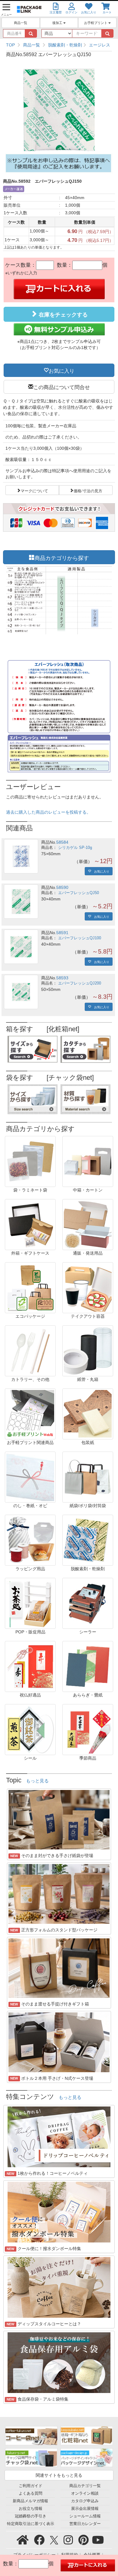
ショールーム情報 (85, 2516)
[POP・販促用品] (30, 1603)
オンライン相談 (85, 2493)
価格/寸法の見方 (88, 490)
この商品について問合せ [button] (62, 387)
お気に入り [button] (62, 370)
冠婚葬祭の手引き (31, 2516)
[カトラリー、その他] (30, 1351)
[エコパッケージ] (30, 1287)
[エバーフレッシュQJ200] (21, 992)
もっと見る (37, 1781)
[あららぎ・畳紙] (88, 1666)
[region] (59, 45)
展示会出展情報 (85, 2509)
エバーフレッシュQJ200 (80, 983)
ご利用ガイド (31, 2486)
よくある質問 (31, 2493)
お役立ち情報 (31, 2509)
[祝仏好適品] (30, 1666)
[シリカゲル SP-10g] (21, 856)
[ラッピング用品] (30, 1540)
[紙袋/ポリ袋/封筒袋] (88, 1477)
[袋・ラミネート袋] (30, 1161)
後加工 (58, 23)
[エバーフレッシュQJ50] (21, 902)
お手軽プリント (96, 23)
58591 (62, 933)
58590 (62, 887)
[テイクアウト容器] (88, 1287)
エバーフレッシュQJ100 (80, 938)
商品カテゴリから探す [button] (62, 557)
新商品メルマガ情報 (30, 2501)
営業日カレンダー (85, 2524)
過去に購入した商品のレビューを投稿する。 (48, 812)
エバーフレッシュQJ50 (79, 893)
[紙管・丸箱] (88, 1351)
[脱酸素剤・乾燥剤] (88, 1540)
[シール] (30, 1729)
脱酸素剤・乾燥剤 (65, 45)
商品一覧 (21, 23)
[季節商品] (88, 1729)
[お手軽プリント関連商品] (30, 1414)
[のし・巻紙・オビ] (30, 1477)
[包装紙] (88, 1414)
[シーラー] (88, 1603)
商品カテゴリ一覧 (85, 2486)
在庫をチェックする (62, 315)
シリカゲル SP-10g (75, 848)
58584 (62, 842)
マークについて (34, 490)
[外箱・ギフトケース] (30, 1224)
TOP (10, 45)
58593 (62, 978)
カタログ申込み (85, 2501)
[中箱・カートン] (88, 1161)
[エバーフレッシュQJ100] (21, 947)
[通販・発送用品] (88, 1224)
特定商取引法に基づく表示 (31, 2524)
